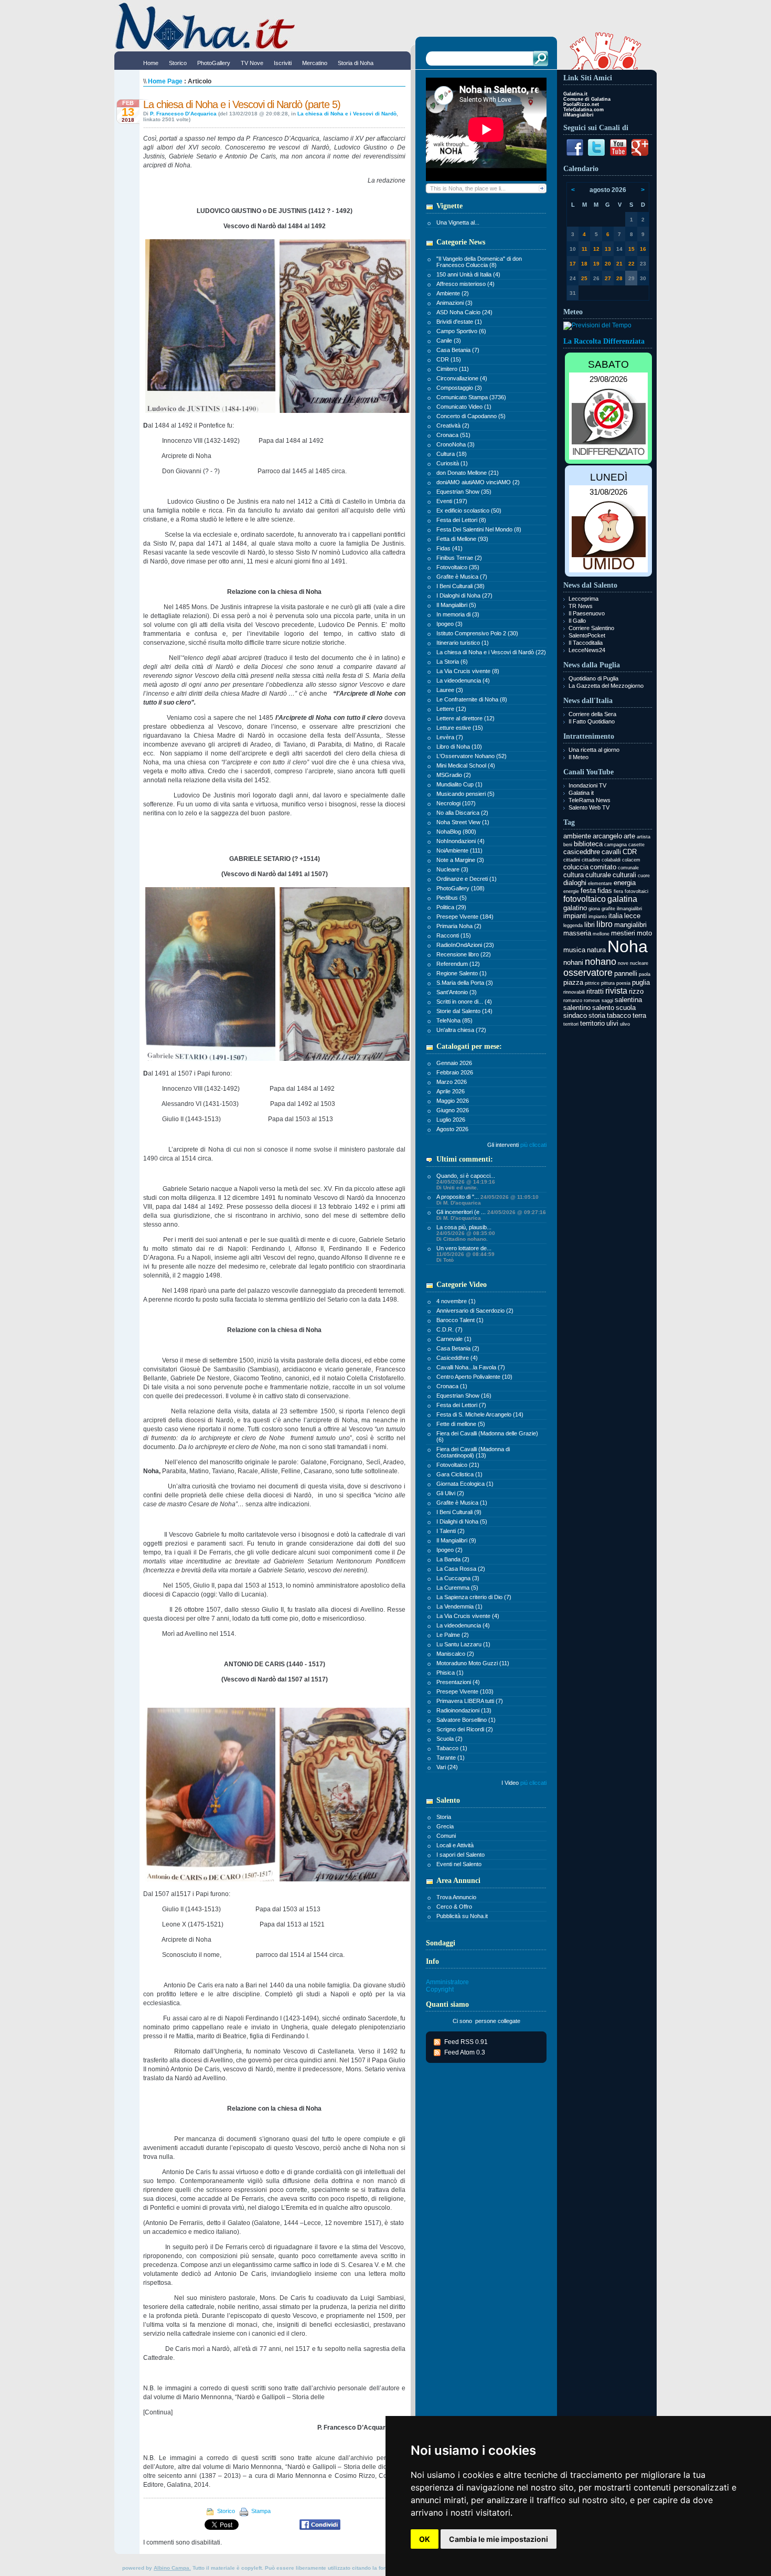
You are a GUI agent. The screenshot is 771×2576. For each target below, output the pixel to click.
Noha (628, 946)
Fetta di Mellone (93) (462, 539)
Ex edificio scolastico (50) (469, 510)
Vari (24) (447, 1767)
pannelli (626, 973)
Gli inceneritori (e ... (491, 1215)
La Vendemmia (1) (459, 1606)
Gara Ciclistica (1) (459, 1474)
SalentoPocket (587, 635)
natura (596, 950)
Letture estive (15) (460, 728)
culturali (624, 875)
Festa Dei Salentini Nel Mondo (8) (479, 529)
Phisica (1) (450, 1673)
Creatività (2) (453, 425)
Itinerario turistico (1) (463, 643)
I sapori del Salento (461, 1855)
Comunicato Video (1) (464, 407)
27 (608, 278)
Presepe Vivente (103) (465, 1691)
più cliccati (533, 1145)
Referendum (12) (458, 964)
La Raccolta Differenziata (604, 341)
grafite (608, 909)
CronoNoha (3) (456, 444)
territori (571, 1024)
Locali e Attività (455, 1845)
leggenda (573, 925)
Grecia (445, 1826)
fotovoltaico (585, 899)
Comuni (446, 1836)
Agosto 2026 (452, 1129)
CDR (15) (449, 359)
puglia (641, 982)
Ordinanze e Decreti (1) (467, 879)
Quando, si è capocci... (466, 1181)
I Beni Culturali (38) (461, 586)
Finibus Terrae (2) (459, 558)
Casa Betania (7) (458, 350)
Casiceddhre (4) (457, 1358)
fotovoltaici (636, 891)
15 (631, 249)
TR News (581, 606)
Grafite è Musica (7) (462, 577)
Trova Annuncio (456, 1897)
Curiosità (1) (452, 463)
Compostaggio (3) (459, 388)
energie (571, 891)
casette (636, 845)
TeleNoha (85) (454, 1020)
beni (568, 845)
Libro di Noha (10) (459, 747)
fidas (605, 891)
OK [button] (425, 2539)
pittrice (592, 983)
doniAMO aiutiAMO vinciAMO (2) (478, 482)
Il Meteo (579, 757)
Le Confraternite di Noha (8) (472, 699)
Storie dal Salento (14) (464, 1011)
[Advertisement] (608, 1192)
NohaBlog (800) (456, 832)
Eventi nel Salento (459, 1864)
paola (645, 974)
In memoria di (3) (458, 614)
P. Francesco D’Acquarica (183, 114)
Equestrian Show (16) (464, 1396)
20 (608, 264)
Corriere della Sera (592, 714)
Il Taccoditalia (586, 643)
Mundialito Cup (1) (459, 784)
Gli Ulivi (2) (450, 1493)
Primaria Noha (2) (459, 926)
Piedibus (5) (452, 898)
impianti (575, 916)
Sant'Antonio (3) (457, 992)
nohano (601, 962)
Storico (226, 2511)
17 (573, 264)
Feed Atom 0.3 (465, 2052)
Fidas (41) (449, 548)
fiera (618, 891)
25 (584, 278)
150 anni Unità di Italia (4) (468, 274)
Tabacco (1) (452, 1748)
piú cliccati (533, 1783)
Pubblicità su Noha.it (462, 1916)
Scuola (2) (449, 1739)
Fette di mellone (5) (461, 1424)
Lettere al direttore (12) (465, 718)
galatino (575, 908)
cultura (574, 875)
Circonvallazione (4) (462, 378)
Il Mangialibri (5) (456, 605)
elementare (600, 883)
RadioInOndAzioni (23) (465, 945)
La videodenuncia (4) (463, 680)
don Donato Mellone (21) (468, 473)
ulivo (625, 1024)
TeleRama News (590, 800)
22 (631, 264)
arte (629, 836)
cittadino (591, 860)
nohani (573, 962)
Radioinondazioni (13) (464, 1710)
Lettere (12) (451, 709)
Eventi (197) (452, 501)
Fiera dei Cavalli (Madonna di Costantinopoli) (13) (473, 1452)
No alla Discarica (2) (462, 813)
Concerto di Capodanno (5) (471, 416)
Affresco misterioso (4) (465, 284)
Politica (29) (451, 907)
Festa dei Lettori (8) (461, 520)
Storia (444, 1817)
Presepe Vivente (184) (465, 917)
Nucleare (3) (452, 869)
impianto (598, 917)
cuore (644, 876)
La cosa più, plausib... (466, 1233)
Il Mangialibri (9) (456, 1540)
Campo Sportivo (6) (461, 331)
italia (615, 916)
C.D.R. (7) (449, 1329)
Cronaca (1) (452, 1386)
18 (584, 264)
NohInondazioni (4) (461, 841)
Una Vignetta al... (458, 222)
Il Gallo (577, 621)
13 (608, 249)
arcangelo (607, 836)
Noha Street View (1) (463, 822)
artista (644, 837)
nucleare (639, 963)
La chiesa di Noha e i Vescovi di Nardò (347, 114)
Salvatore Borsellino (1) (466, 1720)
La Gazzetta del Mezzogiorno (606, 686)
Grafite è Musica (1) (462, 1503)
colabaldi (611, 860)
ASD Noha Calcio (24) (464, 312)
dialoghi (575, 883)
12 (596, 249)
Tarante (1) (451, 1758)
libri (590, 925)
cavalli (611, 852)
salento (603, 1008)
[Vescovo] (210, 413)
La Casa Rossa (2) (461, 1569)
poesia (623, 983)
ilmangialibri (629, 909)
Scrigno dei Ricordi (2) (465, 1729)
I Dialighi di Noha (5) (462, 1521)
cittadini (572, 860)
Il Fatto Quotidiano (592, 721)
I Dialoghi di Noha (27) (464, 595)
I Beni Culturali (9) (459, 1512)
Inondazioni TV (587, 785)
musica (574, 950)
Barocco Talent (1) (460, 1320)
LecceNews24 (587, 650)
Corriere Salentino (591, 628)
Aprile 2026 (451, 1091)
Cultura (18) (452, 454)
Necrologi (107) (456, 803)
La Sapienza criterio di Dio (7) (474, 1597)
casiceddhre (582, 852)
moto (644, 933)
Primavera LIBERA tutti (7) (470, 1701)
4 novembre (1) (456, 1301)
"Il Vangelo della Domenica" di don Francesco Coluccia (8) (479, 262)
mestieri (623, 933)
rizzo (636, 991)
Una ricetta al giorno (594, 750)
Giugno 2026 (453, 1110)
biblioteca (588, 844)
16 (643, 249)
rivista (616, 991)
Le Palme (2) (453, 1635)
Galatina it (581, 793)
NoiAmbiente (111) (459, 850)
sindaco (575, 1015)
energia (625, 883)
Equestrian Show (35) (464, 492)
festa (588, 891)
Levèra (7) (450, 737)
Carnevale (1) (454, 1339)
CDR (630, 852)
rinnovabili (574, 992)
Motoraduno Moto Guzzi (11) (473, 1663)
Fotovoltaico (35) (458, 567)
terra (639, 1015)
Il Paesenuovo (587, 613)
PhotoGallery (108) (461, 888)
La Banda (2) (453, 1559)
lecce (632, 916)
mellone (601, 934)
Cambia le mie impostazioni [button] (499, 2539)
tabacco (619, 1015)
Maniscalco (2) (455, 1654)
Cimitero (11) (453, 369)
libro (604, 924)
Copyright (440, 1989)
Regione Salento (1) (462, 973)
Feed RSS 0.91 (466, 2042)
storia (597, 1015)
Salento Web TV (589, 807)
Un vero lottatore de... (465, 1254)
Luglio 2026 (451, 1120)
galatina (622, 899)
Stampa (260, 2511)
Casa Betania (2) (458, 1348)
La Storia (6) (452, 662)
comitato (603, 867)
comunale (628, 868)
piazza (573, 982)
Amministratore (447, 1982)
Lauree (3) (450, 690)
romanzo (573, 1000)
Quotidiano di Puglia (593, 678)
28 (619, 278)
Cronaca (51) (453, 435)
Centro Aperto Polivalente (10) (474, 1377)
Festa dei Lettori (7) (461, 1405)
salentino (577, 1008)
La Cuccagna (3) (458, 1578)
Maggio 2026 (453, 1101)
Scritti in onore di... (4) (464, 1002)
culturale (598, 875)
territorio (592, 1023)
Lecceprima (583, 599)
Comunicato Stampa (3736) (471, 397)
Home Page (165, 81)
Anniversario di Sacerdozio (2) (475, 1311)
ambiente (577, 836)
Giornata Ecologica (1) (465, 1484)
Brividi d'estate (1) (459, 322)
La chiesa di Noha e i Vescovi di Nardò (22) (491, 652)
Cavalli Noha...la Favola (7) (471, 1367)
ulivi (612, 1023)
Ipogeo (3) (449, 624)
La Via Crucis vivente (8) (468, 671)
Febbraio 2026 (455, 1072)
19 (596, 264)
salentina (628, 1000)
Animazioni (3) (454, 303)
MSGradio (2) (454, 775)
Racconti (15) (454, 935)
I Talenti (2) (451, 1531)
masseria (577, 933)
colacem (631, 860)
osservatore (588, 973)
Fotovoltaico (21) (458, 1465)
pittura (608, 983)
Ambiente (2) (453, 293)
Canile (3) (449, 340)
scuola (626, 1008)
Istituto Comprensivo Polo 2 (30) (477, 633)
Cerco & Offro (454, 1907)
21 (619, 264)
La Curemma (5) (457, 1588)
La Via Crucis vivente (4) (468, 1616)
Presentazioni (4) (458, 1682)
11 (585, 249)
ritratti (595, 991)
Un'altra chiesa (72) (461, 1030)
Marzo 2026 (452, 1082)
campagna (615, 845)
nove (623, 963)
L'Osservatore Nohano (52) (472, 756)
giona (594, 909)
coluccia (576, 867)
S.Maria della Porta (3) (465, 983)
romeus (592, 1000)
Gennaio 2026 (454, 1063)
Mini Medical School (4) (466, 765)
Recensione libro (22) (464, 954)
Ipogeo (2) (449, 1550)
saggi (607, 1000)
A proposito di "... (488, 1200)
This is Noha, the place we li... (468, 188)
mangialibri (630, 925)
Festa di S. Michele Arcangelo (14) (480, 1414)
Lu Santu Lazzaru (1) (463, 1644)
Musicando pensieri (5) (465, 794)
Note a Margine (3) (460, 860)
